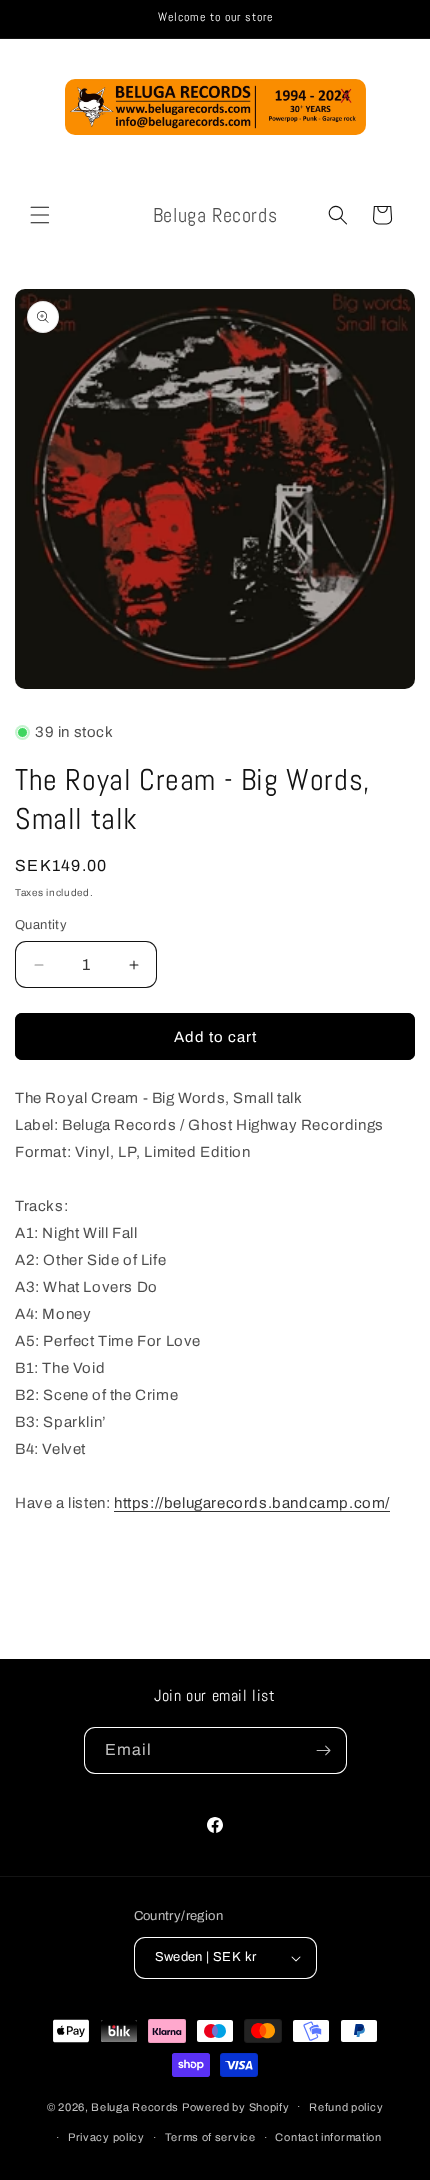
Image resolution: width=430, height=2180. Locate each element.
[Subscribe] (324, 1750)
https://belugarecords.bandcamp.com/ (252, 1503)
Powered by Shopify (236, 2106)
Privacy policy (106, 2137)
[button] (40, 215)
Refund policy (346, 2107)
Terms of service (210, 2137)
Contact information (328, 2137)
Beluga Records (135, 2106)
